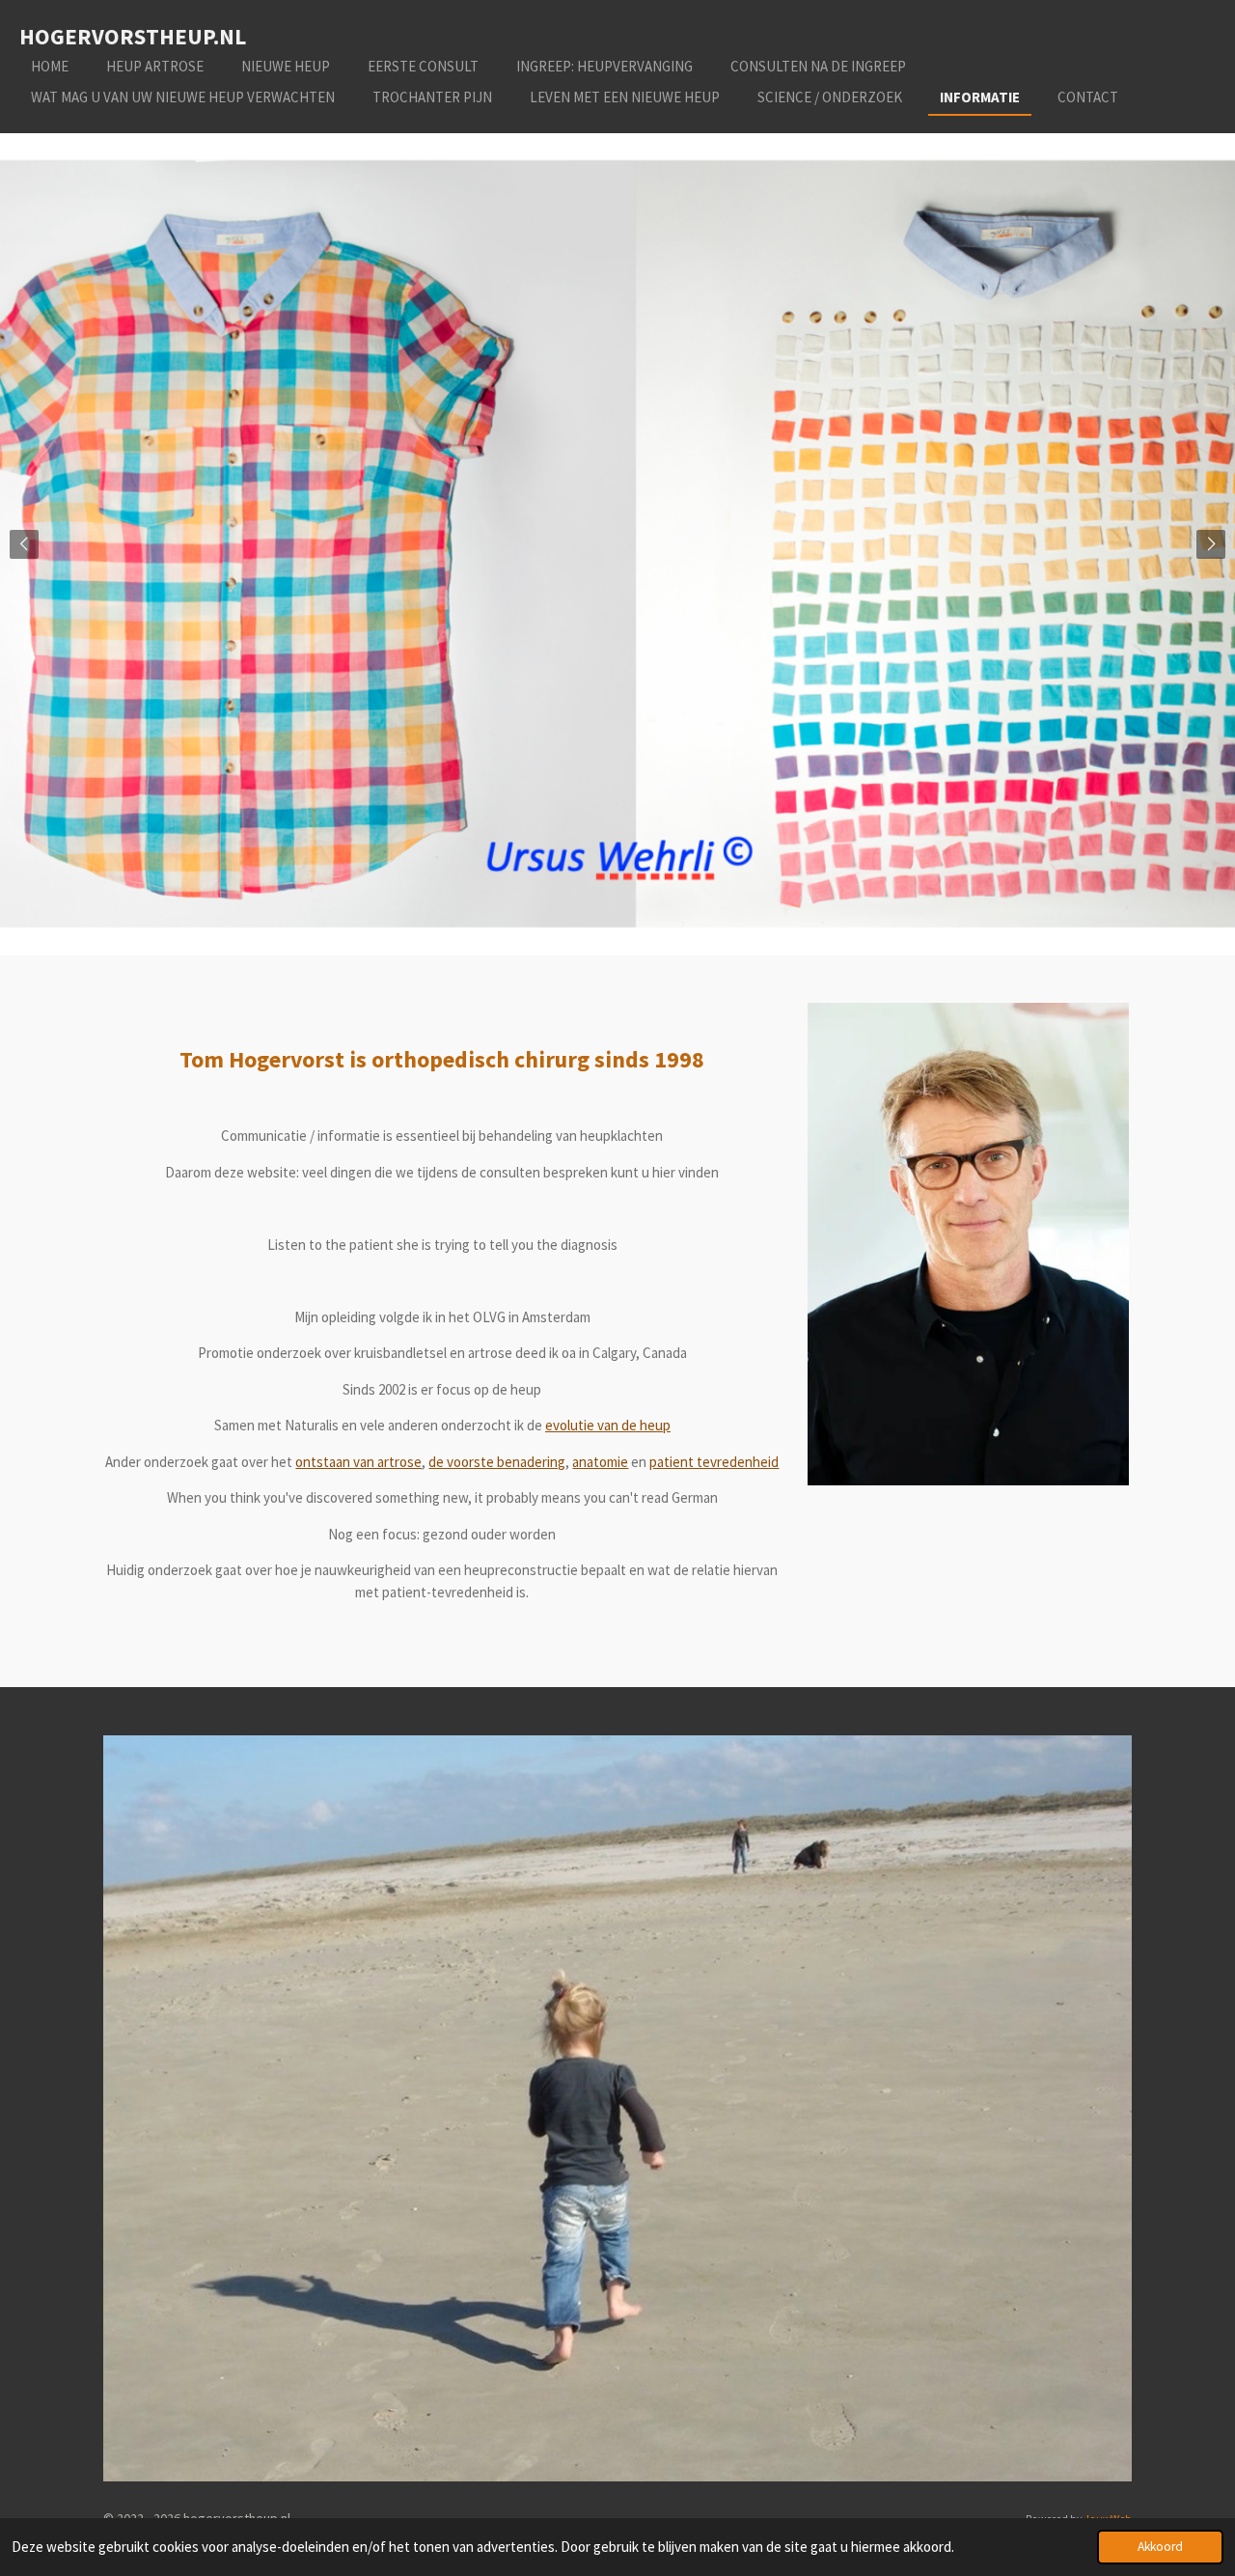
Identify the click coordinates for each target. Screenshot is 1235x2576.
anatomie (600, 1462)
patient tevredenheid (714, 1462)
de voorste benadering (497, 1462)
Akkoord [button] (1160, 2547)
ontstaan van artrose (358, 1462)
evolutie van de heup (608, 1425)
